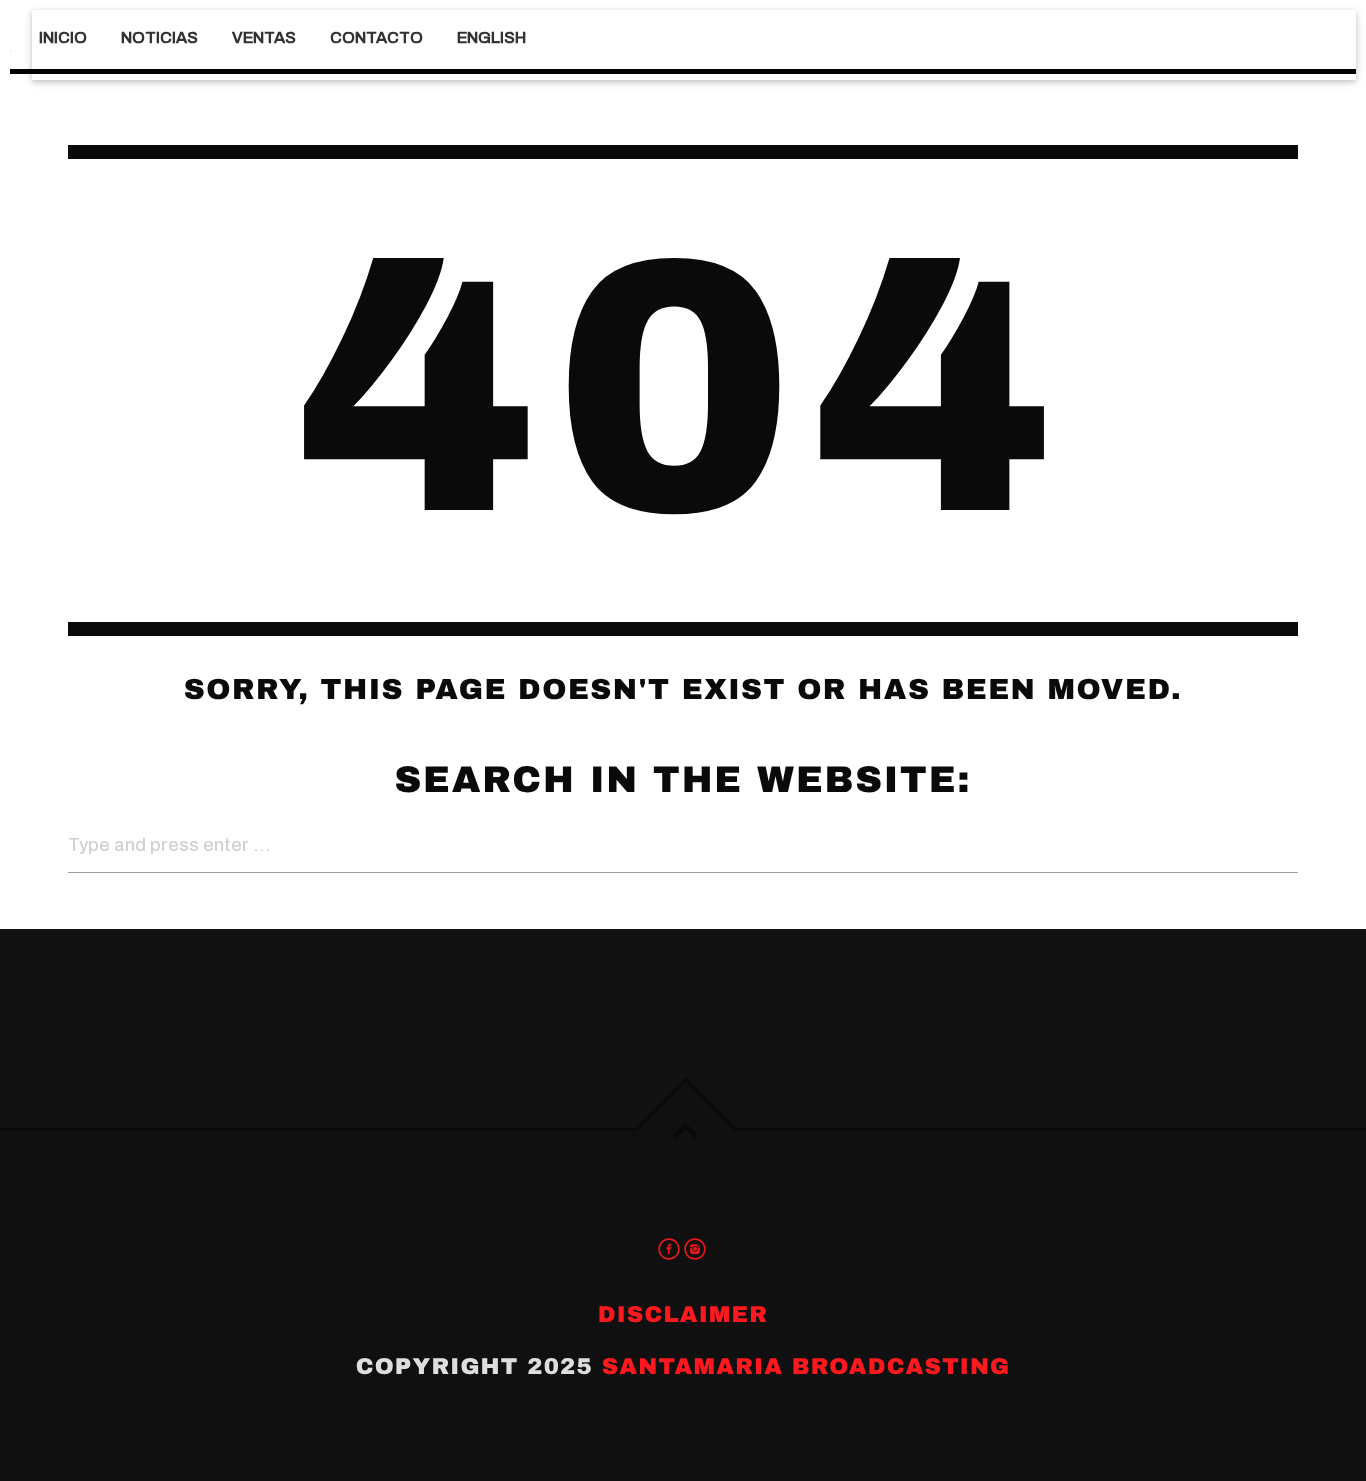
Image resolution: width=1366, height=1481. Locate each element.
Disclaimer (683, 1314)
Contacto (376, 37)
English (491, 37)
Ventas (264, 37)
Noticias (159, 37)
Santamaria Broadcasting (806, 1366)
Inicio (63, 37)
